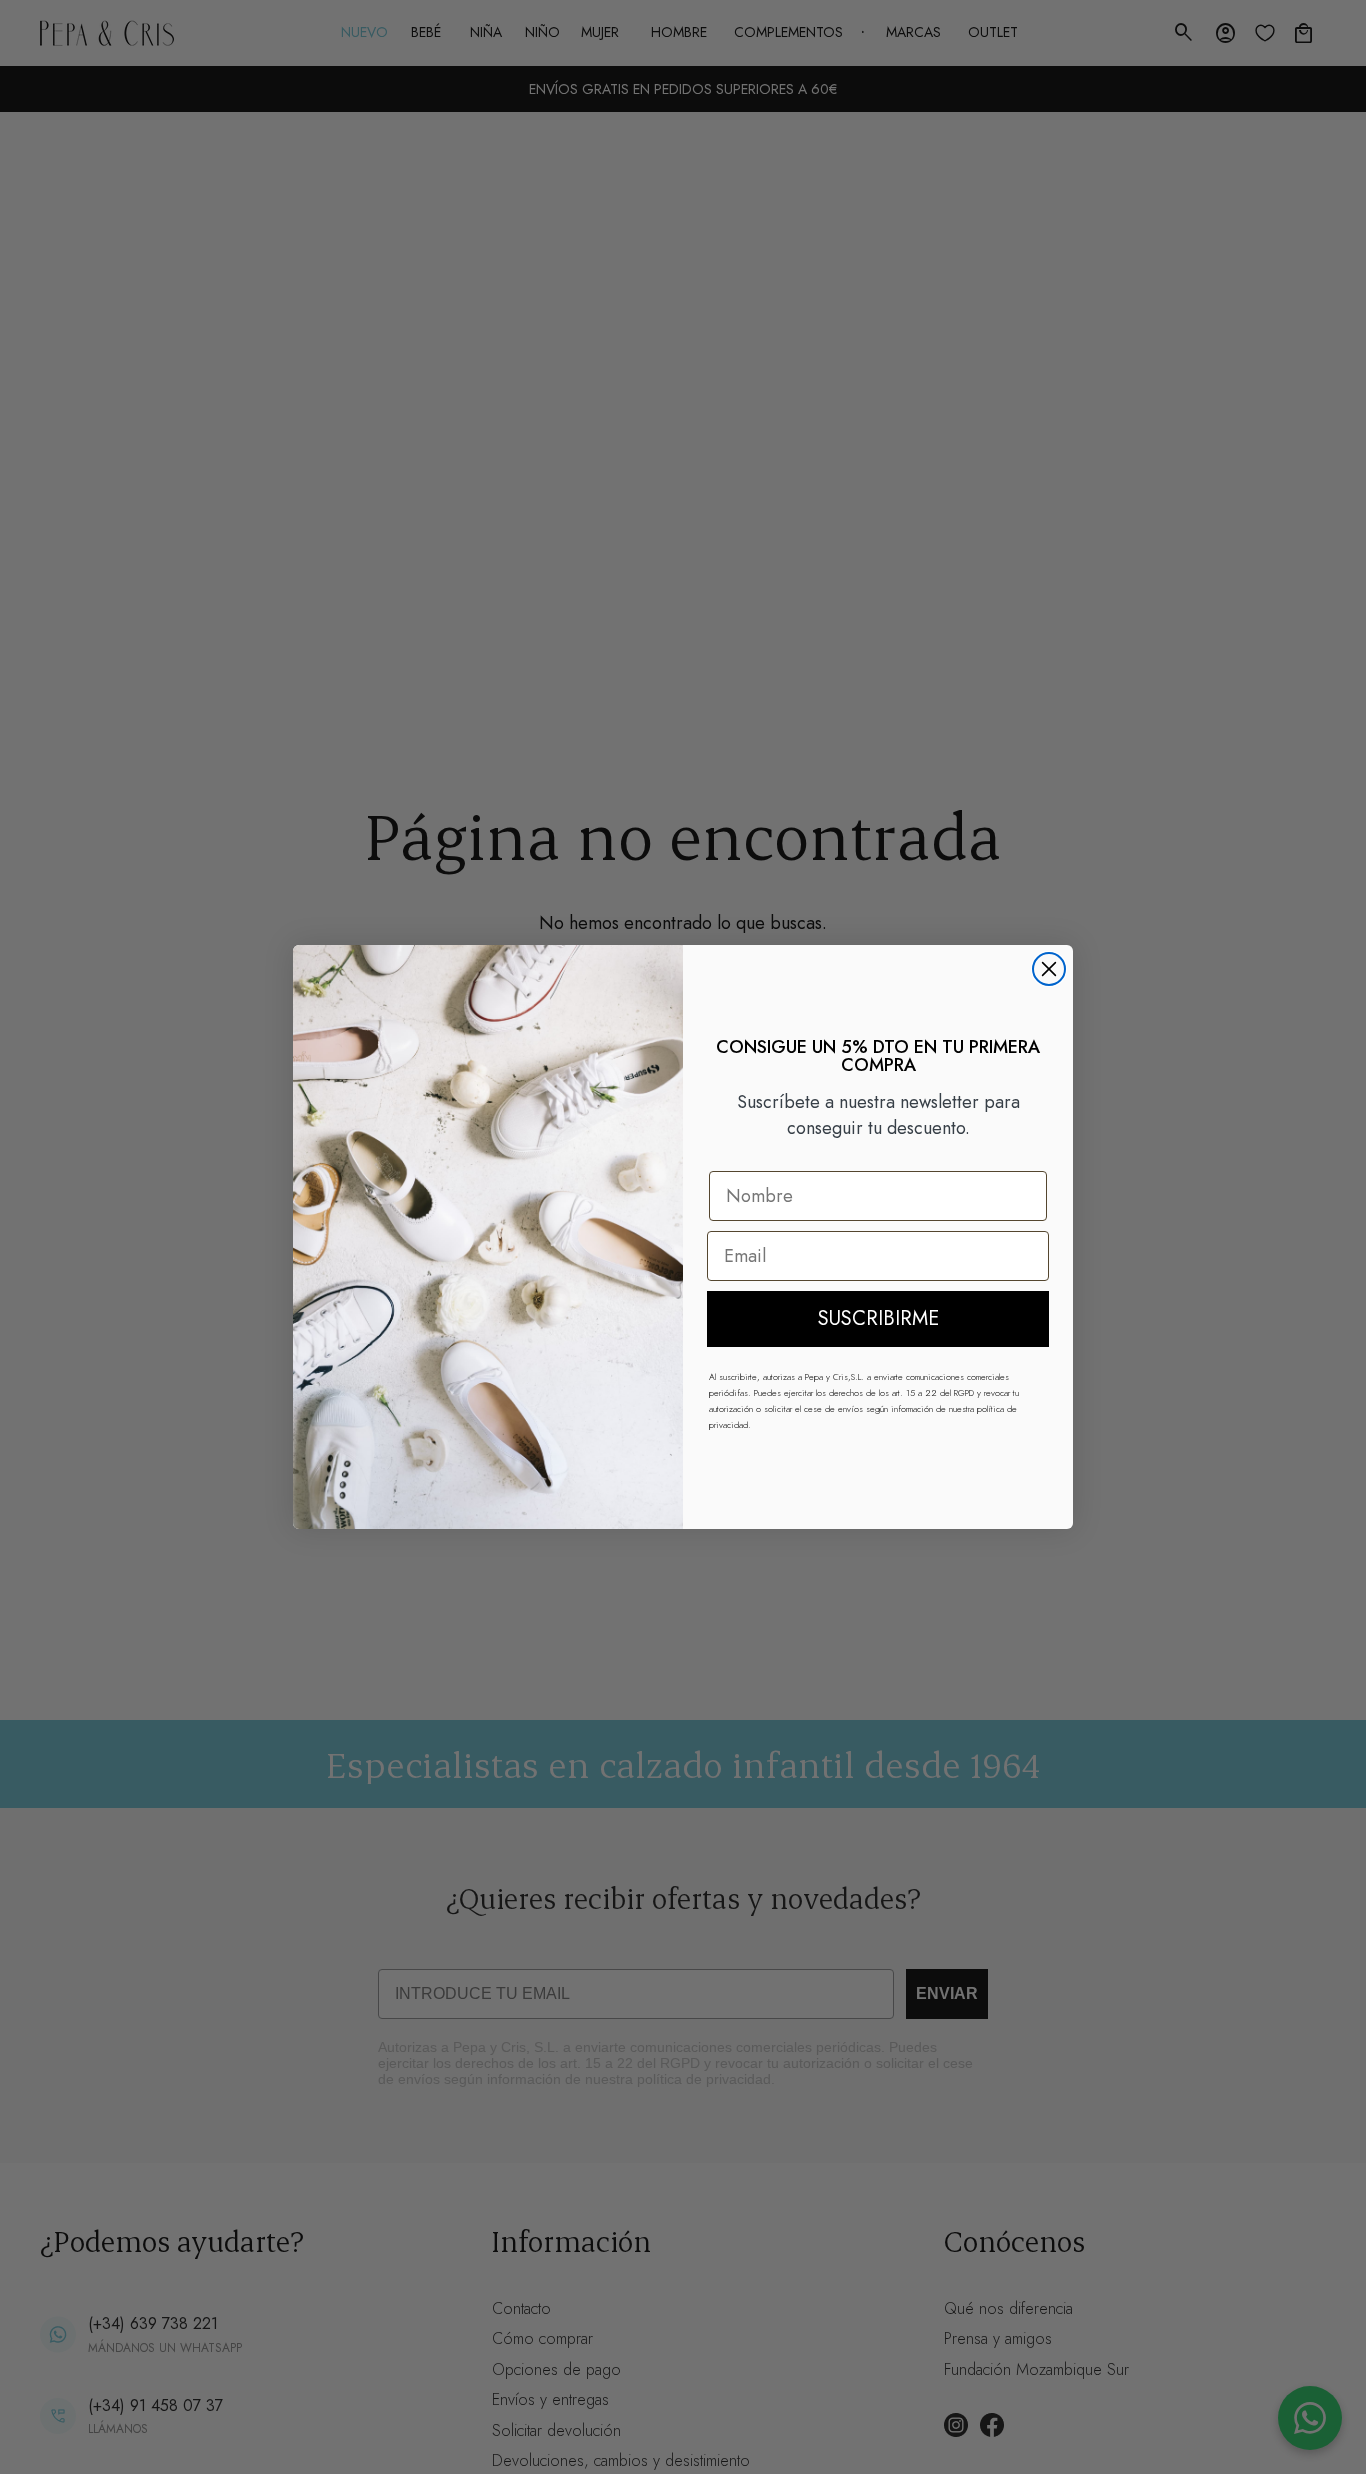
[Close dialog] (1049, 969)
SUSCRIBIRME (878, 1318)
